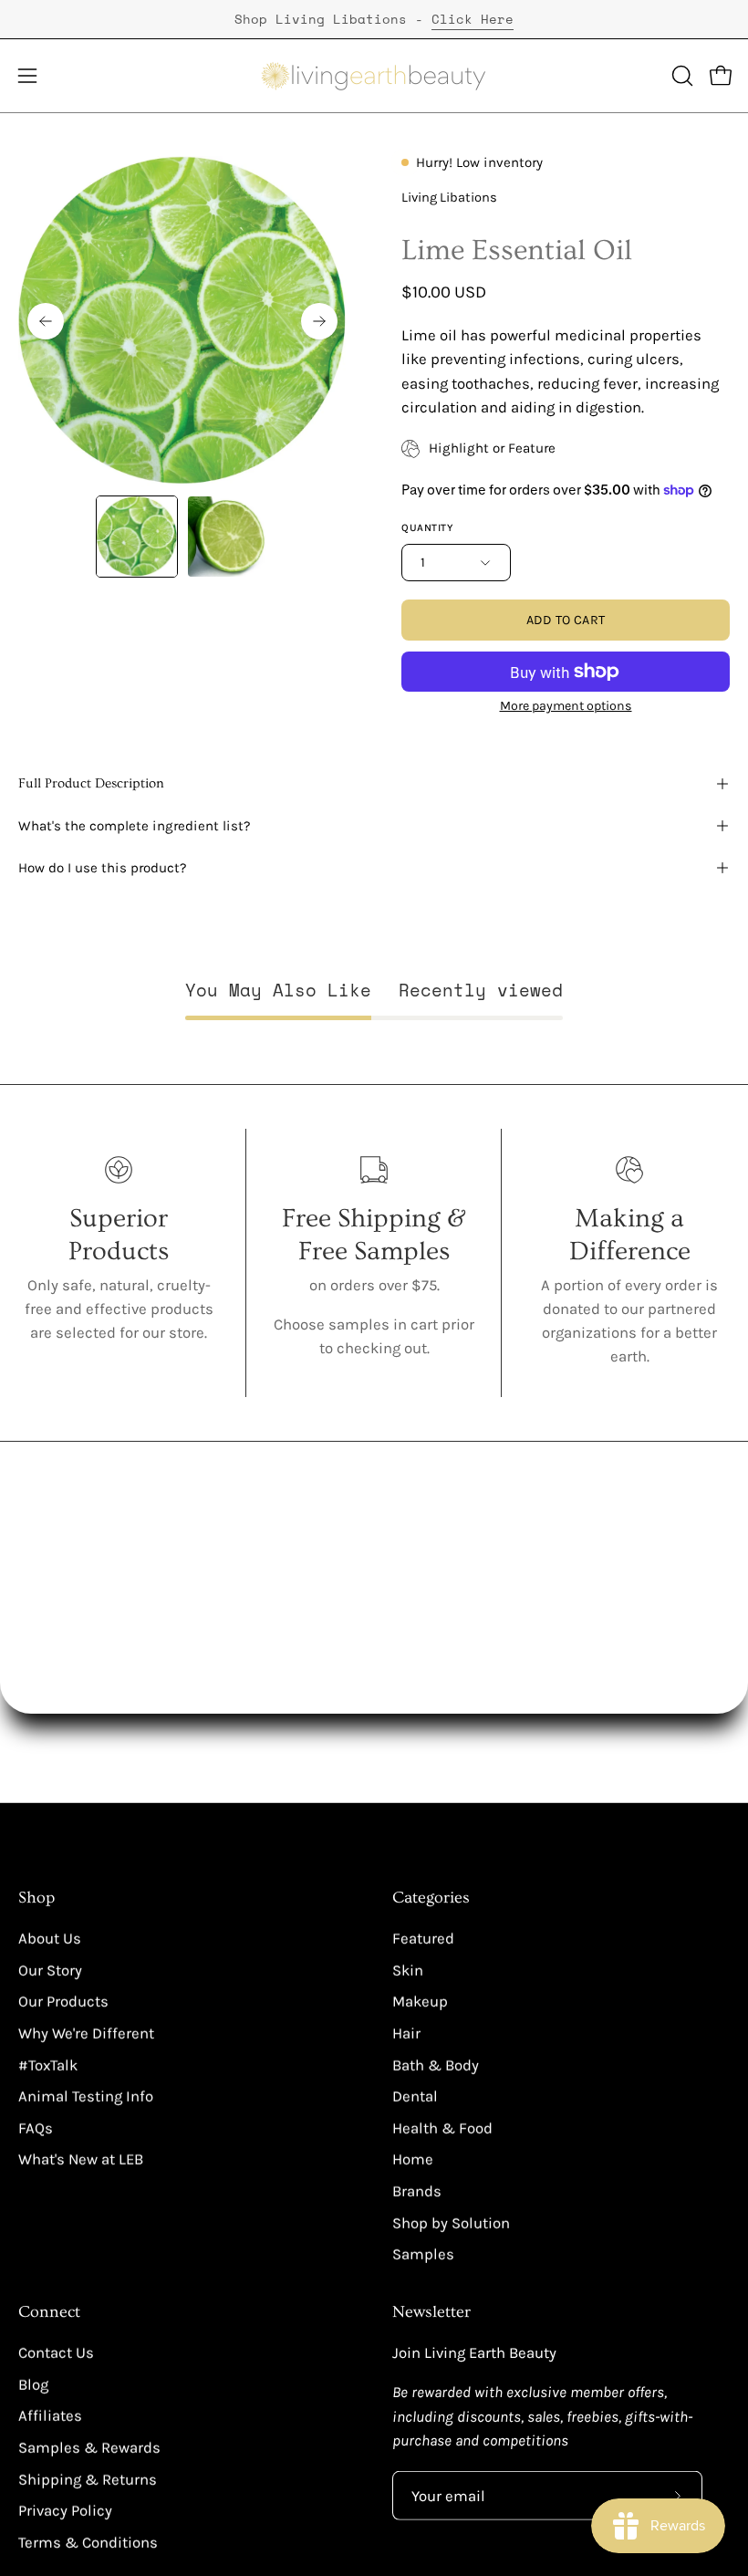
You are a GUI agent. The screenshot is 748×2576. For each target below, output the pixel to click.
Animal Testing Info (86, 2096)
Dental (415, 2096)
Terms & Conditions (88, 2543)
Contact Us (56, 2353)
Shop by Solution (451, 2222)
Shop (36, 1898)
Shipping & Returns (88, 2480)
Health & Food (442, 2128)
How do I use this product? (103, 868)
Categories (431, 1898)
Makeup (420, 2002)
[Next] (319, 321)
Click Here (473, 19)
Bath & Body (436, 2065)
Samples (423, 2254)
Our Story (50, 1970)
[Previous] (46, 321)
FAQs (36, 2128)
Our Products (63, 2002)
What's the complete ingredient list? (135, 826)
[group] (374, 19)
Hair (406, 2034)
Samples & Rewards (89, 2448)
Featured (423, 1939)
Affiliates (50, 2416)
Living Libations (449, 198)
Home (413, 2159)
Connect (49, 2312)
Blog (33, 2385)
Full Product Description (91, 783)
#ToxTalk (48, 2065)
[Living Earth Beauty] (374, 76)
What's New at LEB (81, 2159)
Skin (408, 1970)
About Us (50, 1939)
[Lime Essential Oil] (137, 537)
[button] (680, 76)
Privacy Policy (65, 2511)
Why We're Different (86, 2034)
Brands (417, 2191)
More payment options (566, 706)
